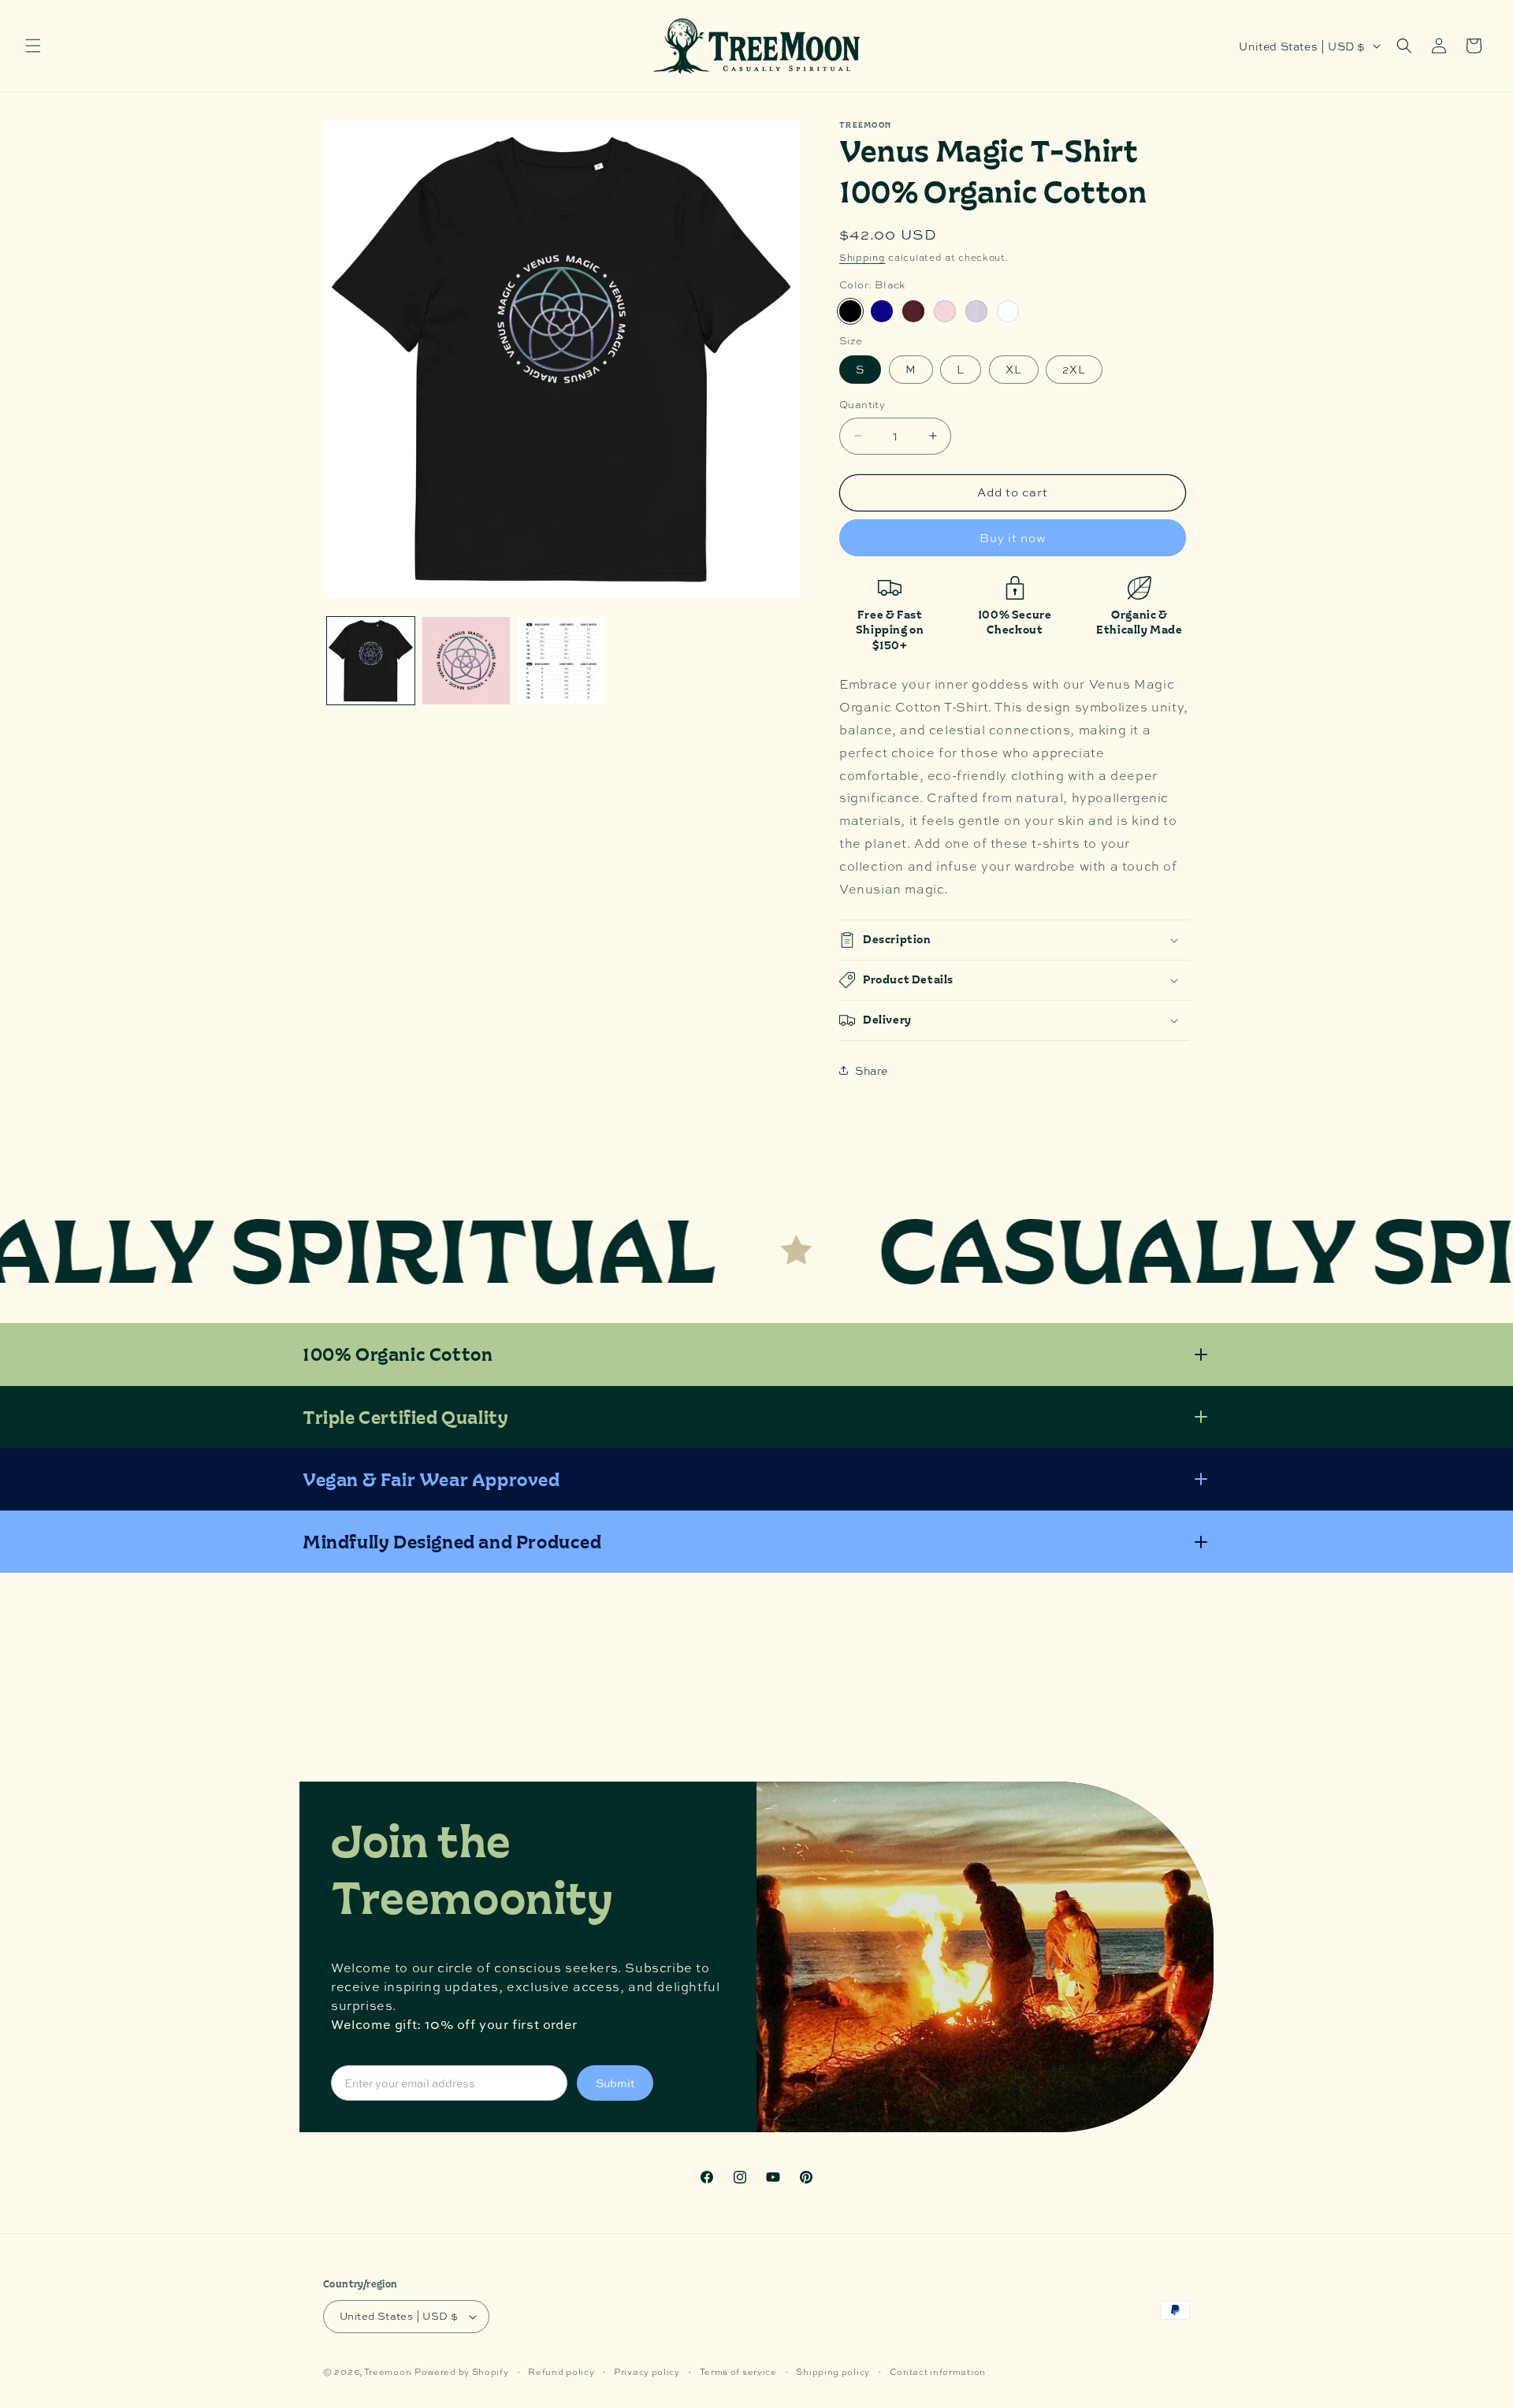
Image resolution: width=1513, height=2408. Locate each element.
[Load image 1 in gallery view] (371, 661)
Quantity (862, 404)
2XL (1074, 369)
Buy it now (1013, 538)
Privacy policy (647, 2371)
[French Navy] (882, 311)
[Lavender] (976, 311)
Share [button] (872, 1070)
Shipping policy (833, 2371)
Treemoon (388, 2372)
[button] (33, 46)
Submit (615, 2083)
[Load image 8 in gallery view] (561, 661)
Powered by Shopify (462, 2372)
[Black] (850, 311)
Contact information (938, 2371)
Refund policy (561, 2371)
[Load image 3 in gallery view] (466, 661)
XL (1014, 369)
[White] (1008, 311)
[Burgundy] (913, 311)
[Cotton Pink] (945, 311)
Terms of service (738, 2371)
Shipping (862, 258)
